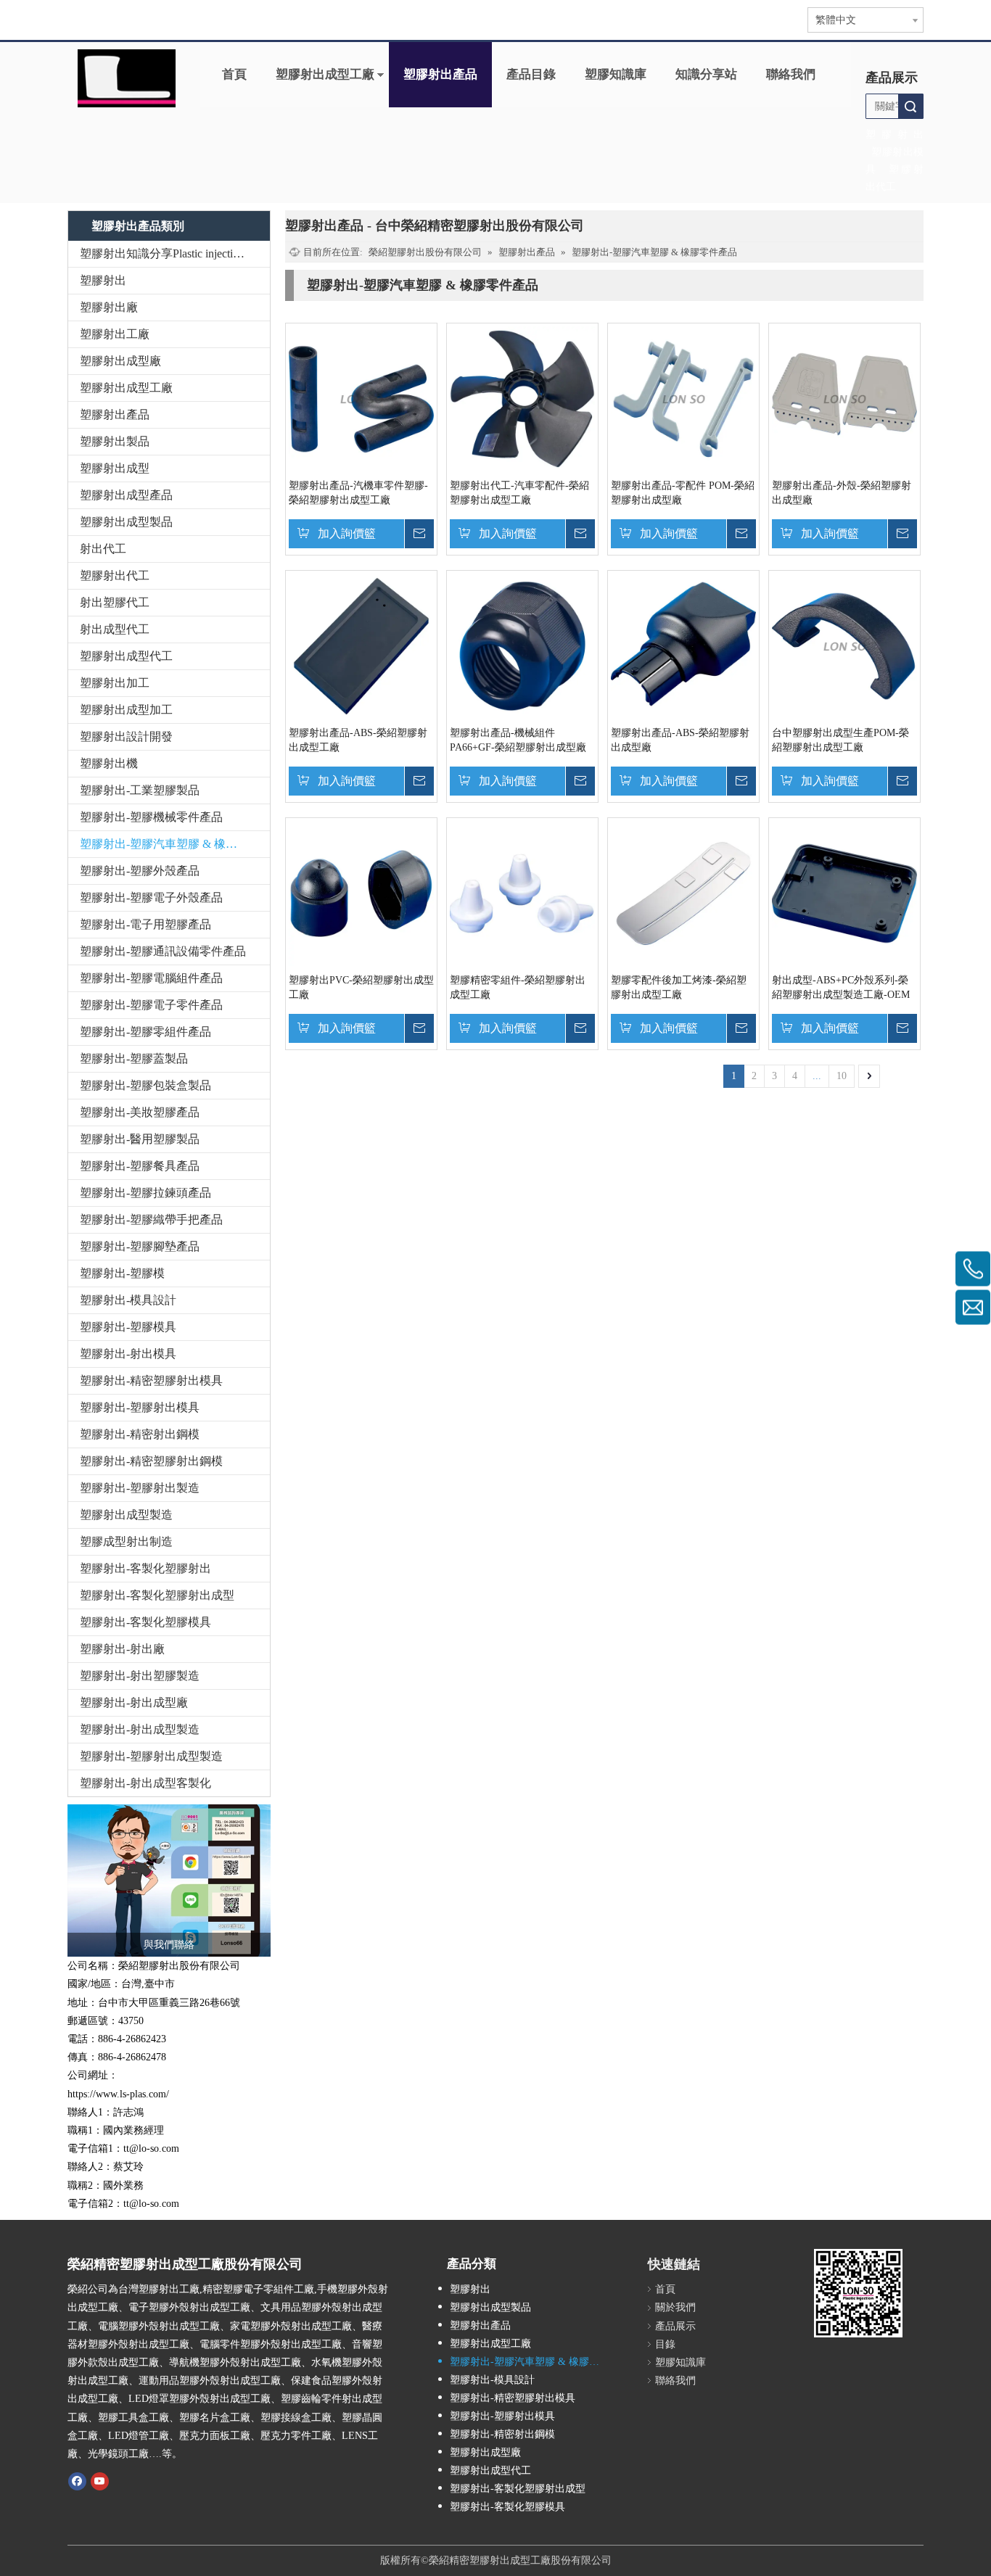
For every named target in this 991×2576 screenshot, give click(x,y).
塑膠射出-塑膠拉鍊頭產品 (145, 1193)
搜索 (910, 106)
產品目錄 (531, 74)
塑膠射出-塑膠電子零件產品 (151, 1005)
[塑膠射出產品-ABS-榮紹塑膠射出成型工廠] (361, 646)
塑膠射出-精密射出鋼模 (140, 1434)
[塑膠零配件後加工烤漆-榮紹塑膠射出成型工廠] (683, 893)
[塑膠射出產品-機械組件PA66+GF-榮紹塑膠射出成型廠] (522, 646)
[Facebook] (77, 2480)
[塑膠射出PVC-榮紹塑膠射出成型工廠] (361, 893)
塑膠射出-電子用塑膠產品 (145, 924)
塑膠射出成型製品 (126, 522)
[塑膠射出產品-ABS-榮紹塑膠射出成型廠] (683, 646)
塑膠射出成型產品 (126, 495)
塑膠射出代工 (115, 575)
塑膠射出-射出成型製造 (140, 1729)
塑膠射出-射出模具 (128, 1354)
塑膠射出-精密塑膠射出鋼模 (151, 1461)
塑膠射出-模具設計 (128, 1300)
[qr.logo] (858, 2293)
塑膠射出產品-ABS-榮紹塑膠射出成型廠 (680, 740)
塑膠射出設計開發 (126, 736)
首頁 (234, 74)
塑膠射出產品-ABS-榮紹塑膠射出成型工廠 (358, 740)
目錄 (665, 2344)
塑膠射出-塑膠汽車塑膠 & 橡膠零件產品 (175, 844)
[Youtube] (100, 2480)
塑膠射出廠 (109, 307)
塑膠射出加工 (115, 683)
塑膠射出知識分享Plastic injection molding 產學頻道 (175, 253)
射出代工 (103, 549)
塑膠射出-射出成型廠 (134, 1702)
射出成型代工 (115, 629)
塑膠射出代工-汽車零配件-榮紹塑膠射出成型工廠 (519, 493)
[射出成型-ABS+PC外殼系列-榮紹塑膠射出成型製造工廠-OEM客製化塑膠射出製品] (844, 893)
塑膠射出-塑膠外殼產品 (140, 871)
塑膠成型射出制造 (126, 1541)
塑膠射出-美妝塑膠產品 (140, 1112)
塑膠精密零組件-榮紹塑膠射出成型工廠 (518, 987)
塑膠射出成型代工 (126, 656)
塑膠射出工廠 (115, 334)
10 (842, 1076)
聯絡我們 (791, 74)
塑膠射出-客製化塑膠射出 (145, 1568)
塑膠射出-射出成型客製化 (145, 1783)
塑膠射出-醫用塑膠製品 (140, 1139)
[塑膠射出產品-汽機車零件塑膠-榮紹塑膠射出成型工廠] (361, 399)
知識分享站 (706, 74)
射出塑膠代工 (115, 602)
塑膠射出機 (109, 763)
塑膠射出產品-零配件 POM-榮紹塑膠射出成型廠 (683, 493)
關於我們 (675, 2307)
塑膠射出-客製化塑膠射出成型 (157, 1595)
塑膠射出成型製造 (126, 1515)
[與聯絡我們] (169, 1881)
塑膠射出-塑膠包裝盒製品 (145, 1085)
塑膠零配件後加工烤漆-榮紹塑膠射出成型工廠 (679, 987)
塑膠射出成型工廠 (325, 74)
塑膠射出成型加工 (126, 710)
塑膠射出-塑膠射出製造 (140, 1488)
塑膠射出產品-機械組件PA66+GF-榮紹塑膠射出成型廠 (518, 740)
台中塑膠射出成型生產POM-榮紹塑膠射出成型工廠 (840, 740)
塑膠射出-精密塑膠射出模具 (151, 1380)
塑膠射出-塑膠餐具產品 (140, 1166)
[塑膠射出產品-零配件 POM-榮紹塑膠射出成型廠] (683, 399)
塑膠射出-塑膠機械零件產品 (151, 817)
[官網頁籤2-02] (127, 78)
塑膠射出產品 (440, 74)
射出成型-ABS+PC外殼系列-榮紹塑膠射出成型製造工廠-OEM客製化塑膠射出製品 (841, 988)
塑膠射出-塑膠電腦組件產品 (151, 978)
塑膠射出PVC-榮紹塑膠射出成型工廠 (361, 987)
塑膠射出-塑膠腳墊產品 (140, 1246)
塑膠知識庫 (616, 74)
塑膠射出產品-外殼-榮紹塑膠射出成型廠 (842, 493)
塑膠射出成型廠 (120, 361)
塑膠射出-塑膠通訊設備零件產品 (163, 951)
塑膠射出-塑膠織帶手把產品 (151, 1219)
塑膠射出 (103, 280)
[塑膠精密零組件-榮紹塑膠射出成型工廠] (522, 893)
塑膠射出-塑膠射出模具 (140, 1407)
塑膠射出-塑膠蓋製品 (134, 1058)
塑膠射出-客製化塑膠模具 (145, 1622)
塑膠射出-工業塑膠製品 (140, 790)
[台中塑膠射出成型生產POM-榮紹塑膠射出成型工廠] (844, 646)
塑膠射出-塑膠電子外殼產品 (151, 897)
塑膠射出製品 (115, 441)
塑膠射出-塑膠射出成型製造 (151, 1756)
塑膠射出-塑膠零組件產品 (145, 1032)
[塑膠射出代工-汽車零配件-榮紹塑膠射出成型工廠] (522, 399)
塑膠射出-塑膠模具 (128, 1327)
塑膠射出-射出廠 (122, 1649)
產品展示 (675, 2326)
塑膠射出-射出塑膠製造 (140, 1676)
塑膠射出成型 (115, 468)
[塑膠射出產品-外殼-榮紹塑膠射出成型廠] (844, 399)
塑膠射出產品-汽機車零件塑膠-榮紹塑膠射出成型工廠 (358, 493)
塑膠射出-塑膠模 (122, 1273)
